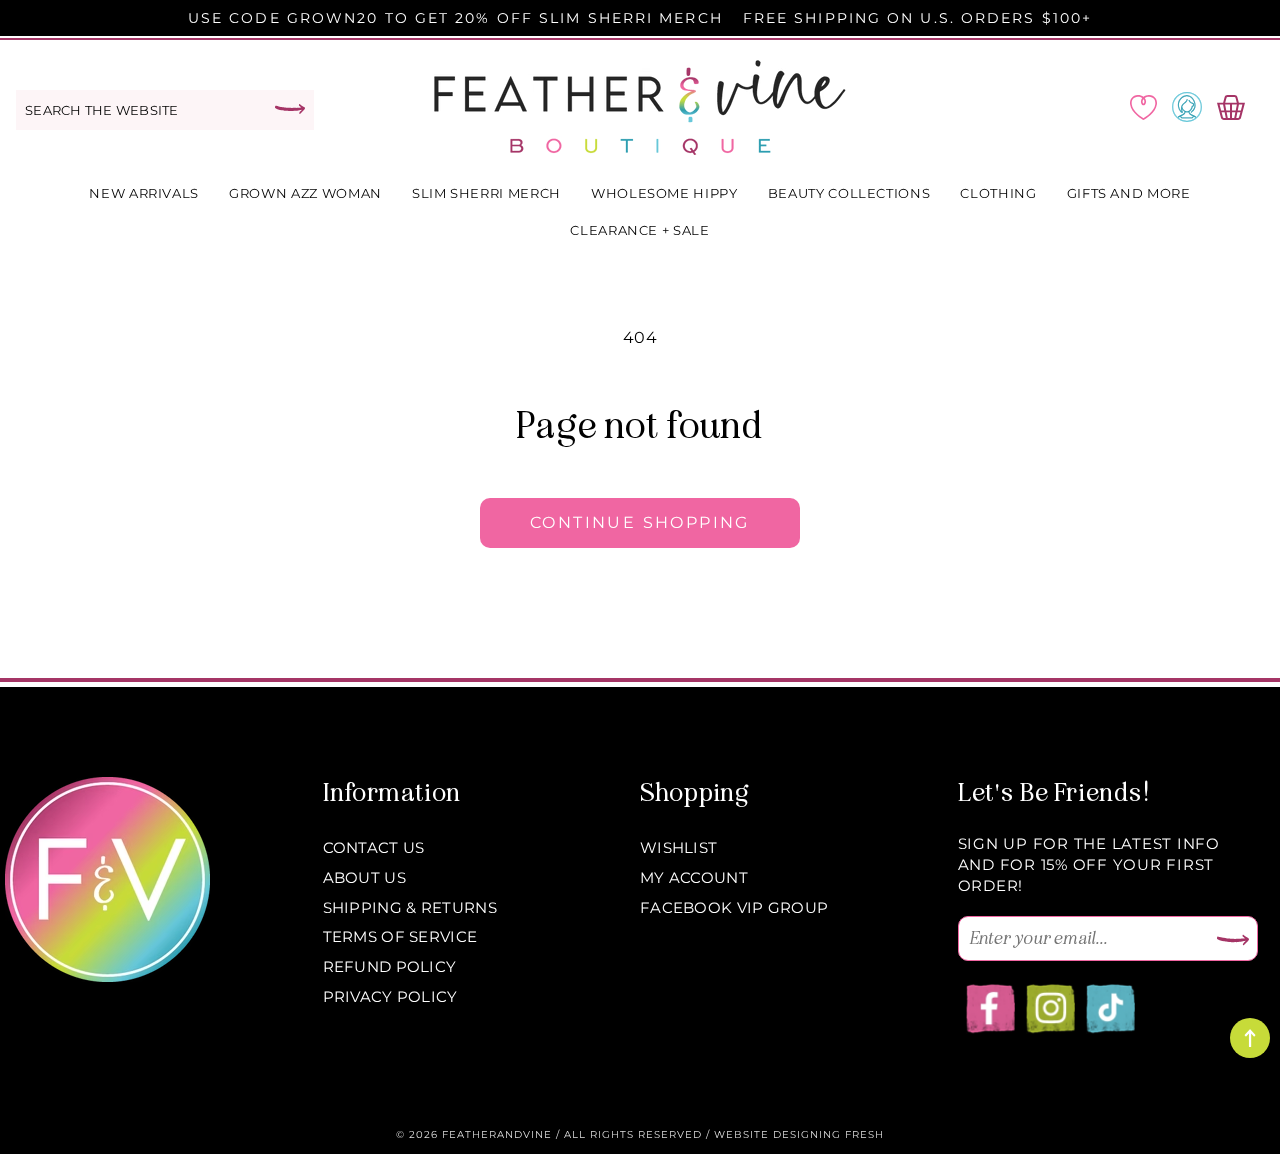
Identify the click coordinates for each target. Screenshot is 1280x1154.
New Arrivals (144, 193)
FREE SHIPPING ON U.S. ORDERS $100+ (917, 18)
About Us (364, 877)
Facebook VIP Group (734, 907)
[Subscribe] (1233, 941)
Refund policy (390, 966)
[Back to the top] (1250, 1038)
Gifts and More (1129, 193)
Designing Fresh (828, 1134)
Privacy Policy (390, 996)
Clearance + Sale (639, 230)
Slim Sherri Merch (486, 193)
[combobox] (165, 110)
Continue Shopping (640, 522)
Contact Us (374, 847)
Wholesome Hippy (664, 193)
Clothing (998, 193)
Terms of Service (400, 936)
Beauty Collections (849, 193)
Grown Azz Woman (305, 193)
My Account (694, 877)
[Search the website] (290, 109)
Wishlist (678, 847)
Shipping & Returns (410, 907)
